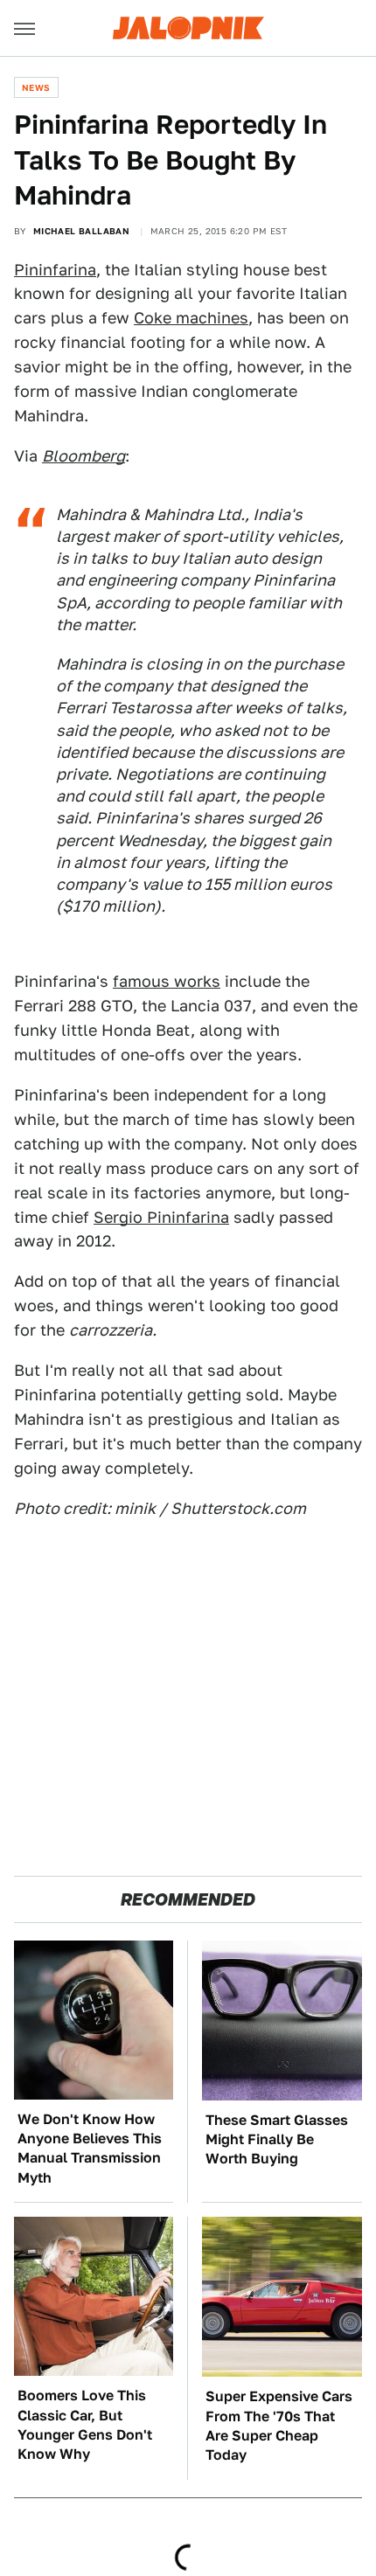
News (36, 87)
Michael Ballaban (81, 231)
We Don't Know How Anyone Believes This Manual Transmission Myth (90, 2149)
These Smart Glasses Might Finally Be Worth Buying (277, 2140)
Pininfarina (55, 270)
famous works (167, 981)
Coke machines (191, 318)
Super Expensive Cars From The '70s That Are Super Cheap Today (279, 2426)
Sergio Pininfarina (161, 1217)
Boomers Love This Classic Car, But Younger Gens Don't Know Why (85, 2425)
